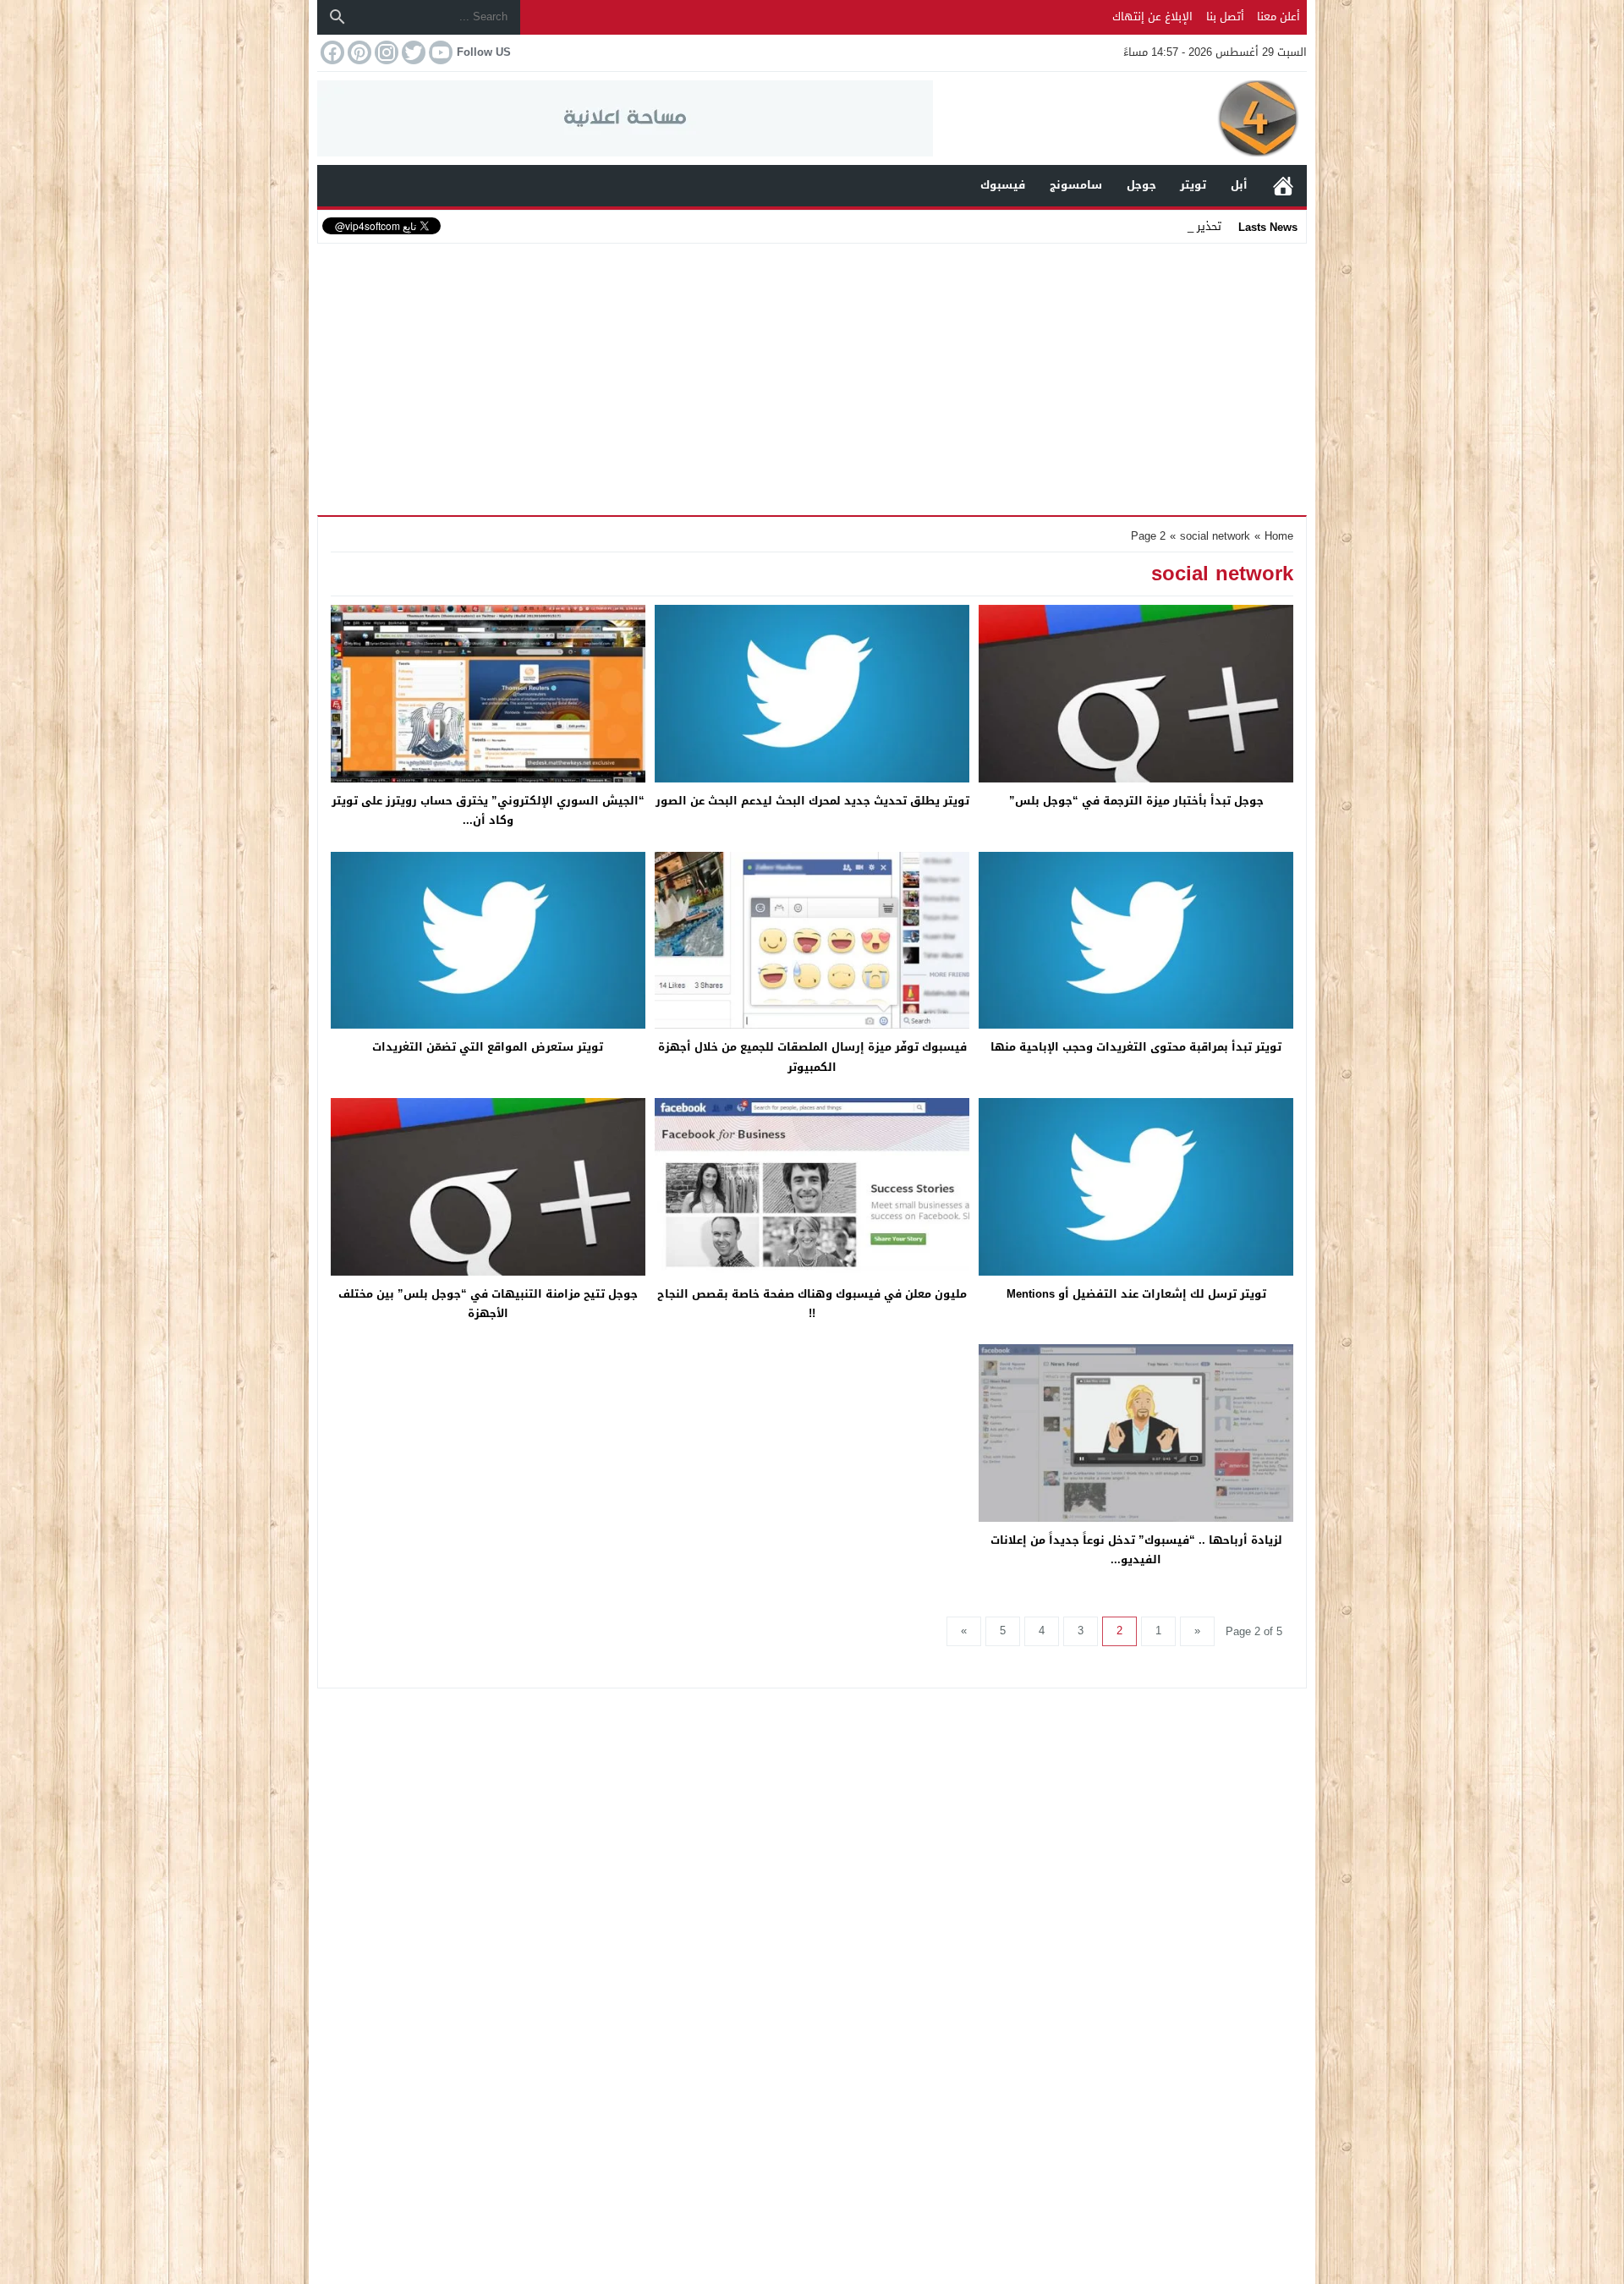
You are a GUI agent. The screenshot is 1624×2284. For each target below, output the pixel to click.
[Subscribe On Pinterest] (358, 52)
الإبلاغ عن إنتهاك (1152, 16)
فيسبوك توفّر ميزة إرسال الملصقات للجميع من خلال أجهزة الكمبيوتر (812, 1057)
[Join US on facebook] (331, 52)
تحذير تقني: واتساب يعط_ (1159, 226)
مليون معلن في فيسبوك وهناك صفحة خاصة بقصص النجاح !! (812, 1304)
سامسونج (1076, 185)
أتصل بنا (1225, 16)
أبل (1239, 185)
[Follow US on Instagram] (385, 52)
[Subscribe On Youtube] (439, 52)
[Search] (337, 17)
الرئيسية (1283, 186)
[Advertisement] (812, 376)
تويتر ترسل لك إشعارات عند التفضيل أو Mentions (1136, 1294)
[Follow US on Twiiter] (412, 52)
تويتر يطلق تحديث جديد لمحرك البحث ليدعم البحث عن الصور (812, 801)
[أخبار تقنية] (1120, 118)
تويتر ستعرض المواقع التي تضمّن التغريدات (488, 1047)
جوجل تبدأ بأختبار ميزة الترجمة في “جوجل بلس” (1136, 801)
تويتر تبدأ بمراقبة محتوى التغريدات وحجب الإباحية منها (1136, 1047)
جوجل (1141, 185)
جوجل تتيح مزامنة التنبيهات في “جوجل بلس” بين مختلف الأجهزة (488, 1304)
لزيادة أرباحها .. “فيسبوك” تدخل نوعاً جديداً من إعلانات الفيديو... (1136, 1550)
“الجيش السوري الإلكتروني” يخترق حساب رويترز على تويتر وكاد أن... (488, 810)
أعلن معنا (1278, 16)
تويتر (1193, 185)
